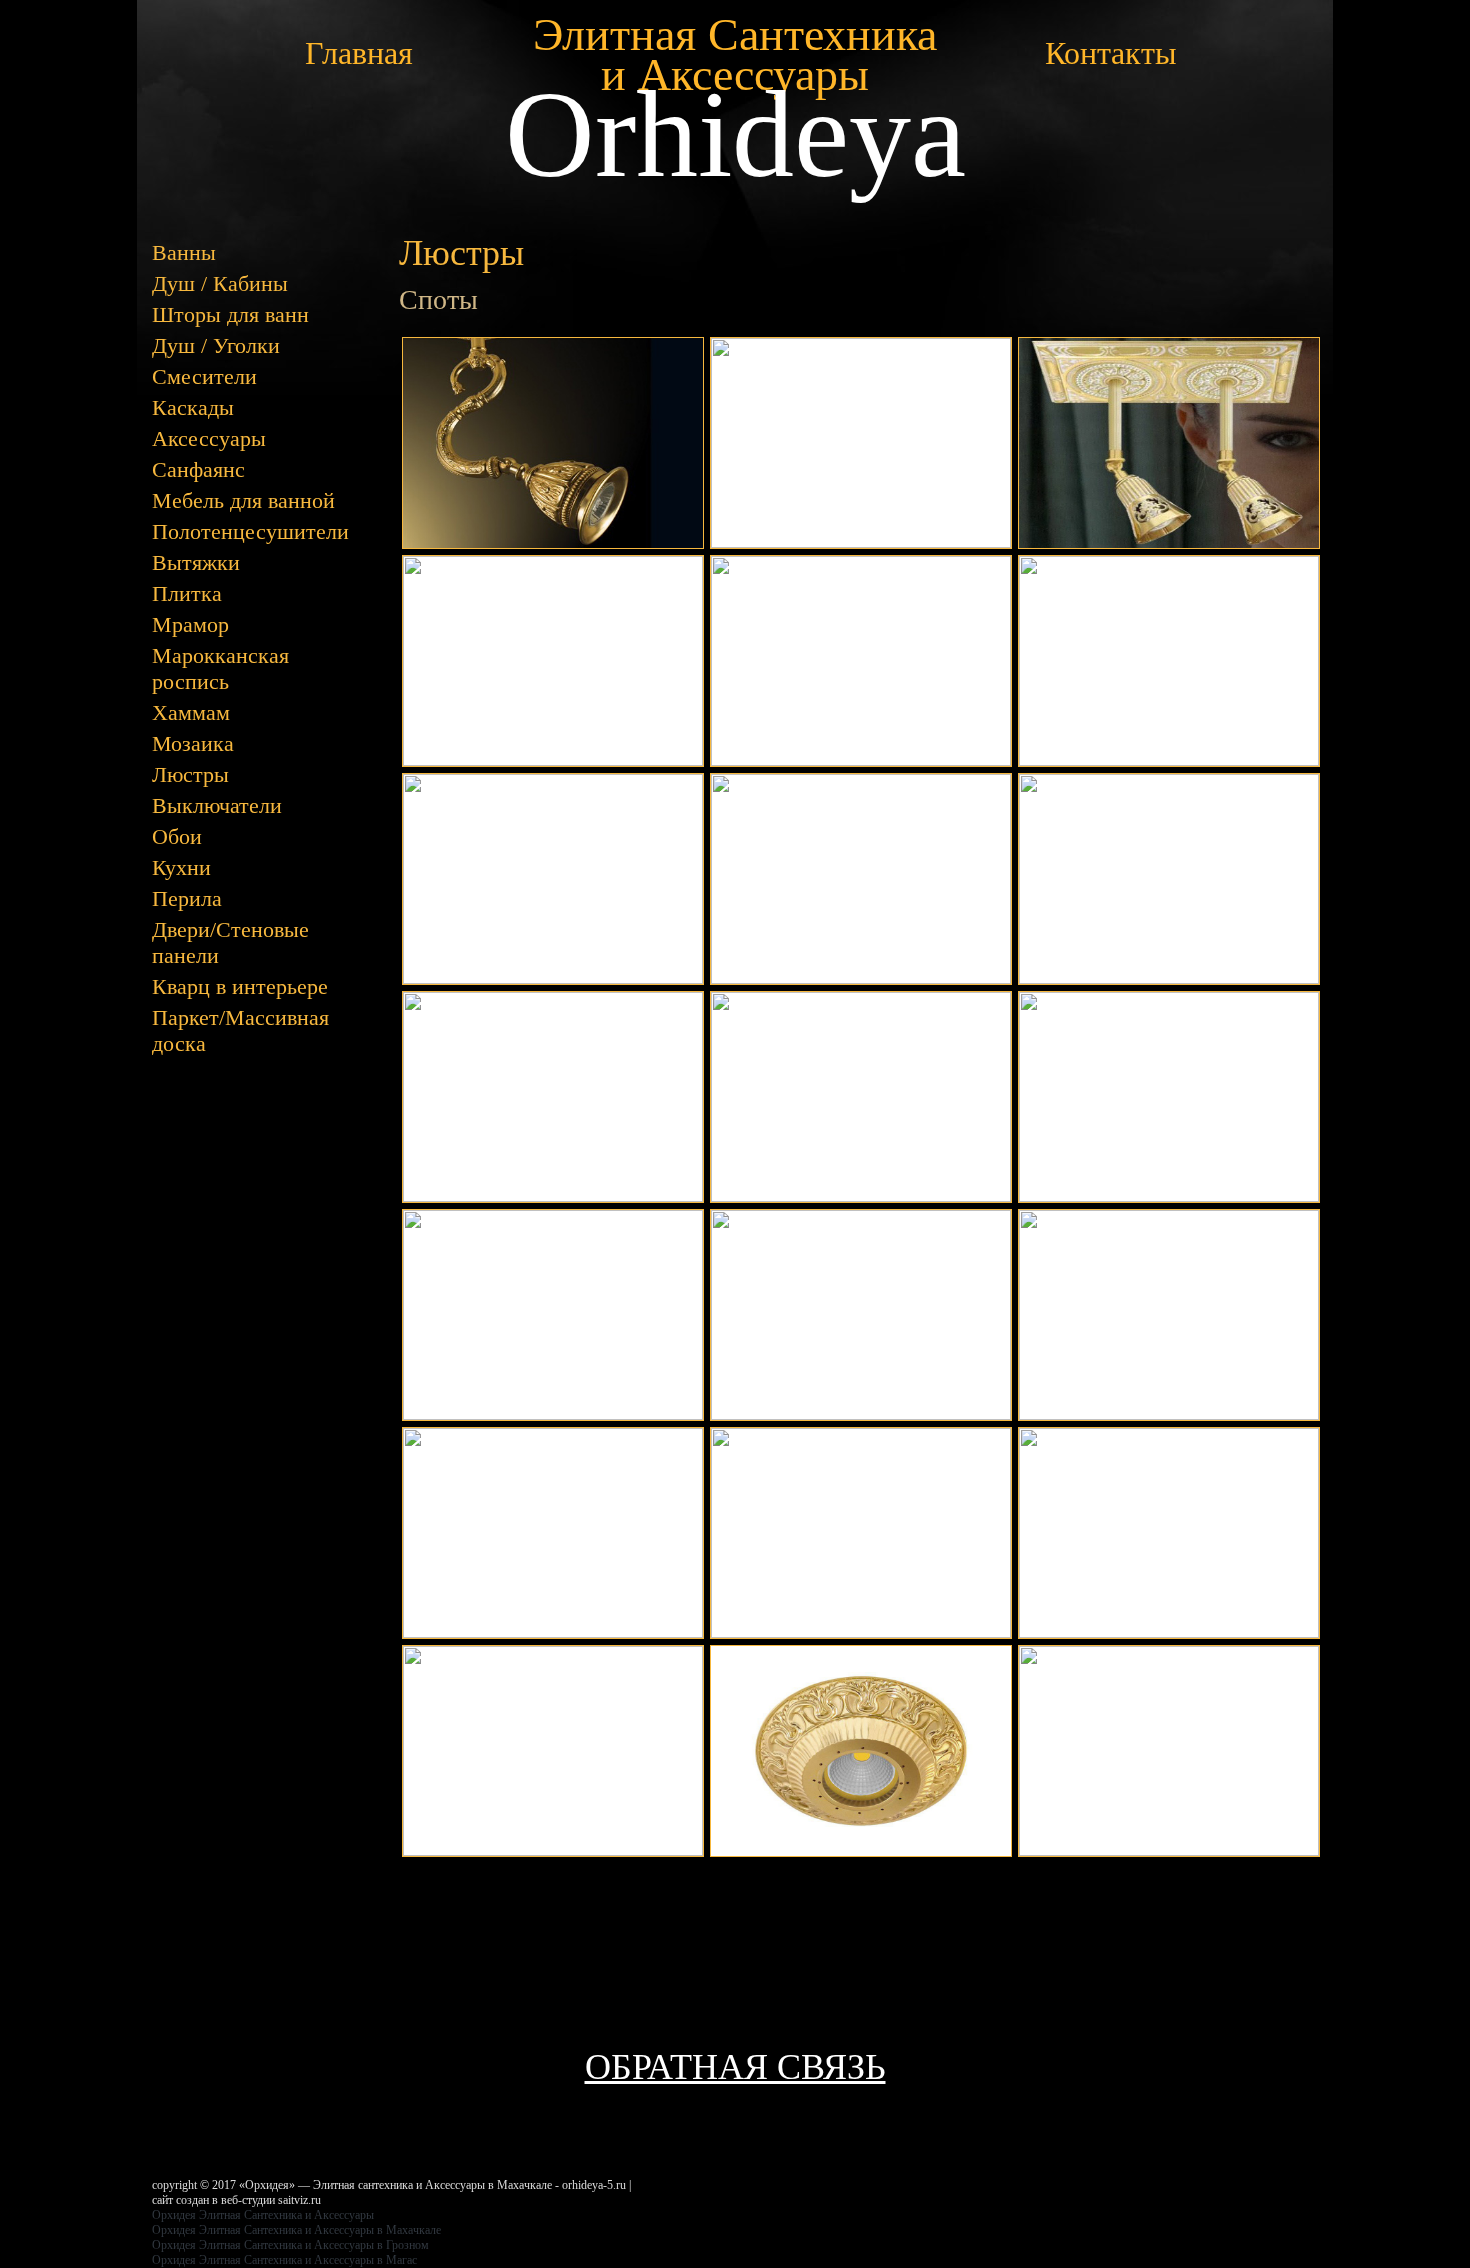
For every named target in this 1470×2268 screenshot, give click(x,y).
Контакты (1111, 53)
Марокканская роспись (220, 668)
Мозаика (193, 743)
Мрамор (190, 624)
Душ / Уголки (216, 345)
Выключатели (217, 805)
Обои (177, 836)
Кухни (181, 867)
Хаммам (191, 712)
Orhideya (735, 134)
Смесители (204, 376)
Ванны (184, 252)
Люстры (190, 774)
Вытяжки (196, 562)
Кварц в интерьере (240, 986)
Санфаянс (198, 469)
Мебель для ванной (243, 500)
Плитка (187, 593)
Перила (187, 898)
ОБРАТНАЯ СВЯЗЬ (735, 2067)
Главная (359, 53)
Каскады (193, 407)
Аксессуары (209, 438)
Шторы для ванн (230, 314)
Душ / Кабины (220, 283)
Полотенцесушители (250, 531)
